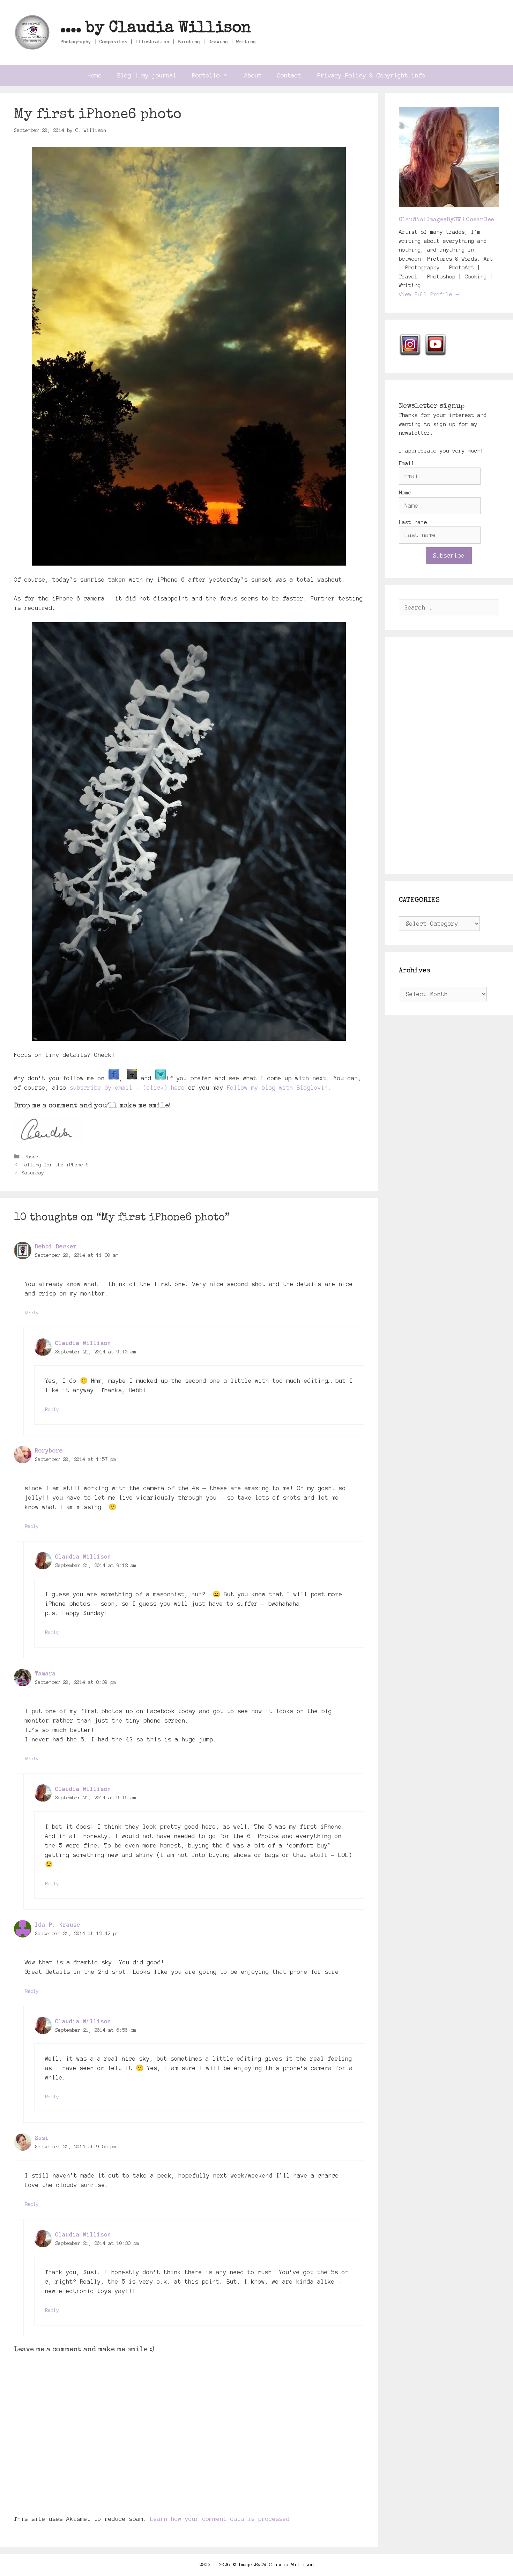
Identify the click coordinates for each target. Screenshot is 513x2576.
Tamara (45, 1673)
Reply (32, 1313)
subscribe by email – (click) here (127, 1088)
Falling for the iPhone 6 (55, 1165)
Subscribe (449, 555)
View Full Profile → (429, 294)
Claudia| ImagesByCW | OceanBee (446, 220)
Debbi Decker (56, 1246)
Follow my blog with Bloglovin (277, 1088)
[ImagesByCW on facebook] (114, 1078)
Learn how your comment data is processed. (222, 2519)
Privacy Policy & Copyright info (371, 75)
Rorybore (49, 1450)
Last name (413, 522)
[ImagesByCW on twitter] (161, 1078)
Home (95, 75)
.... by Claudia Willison (156, 28)
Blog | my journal (147, 75)
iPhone (30, 1157)
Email (407, 463)
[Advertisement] (449, 756)
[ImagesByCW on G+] (132, 1078)
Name (405, 492)
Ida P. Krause (58, 1925)
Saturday (33, 1173)
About (253, 75)
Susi (42, 2138)
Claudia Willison (83, 1343)
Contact (289, 75)
